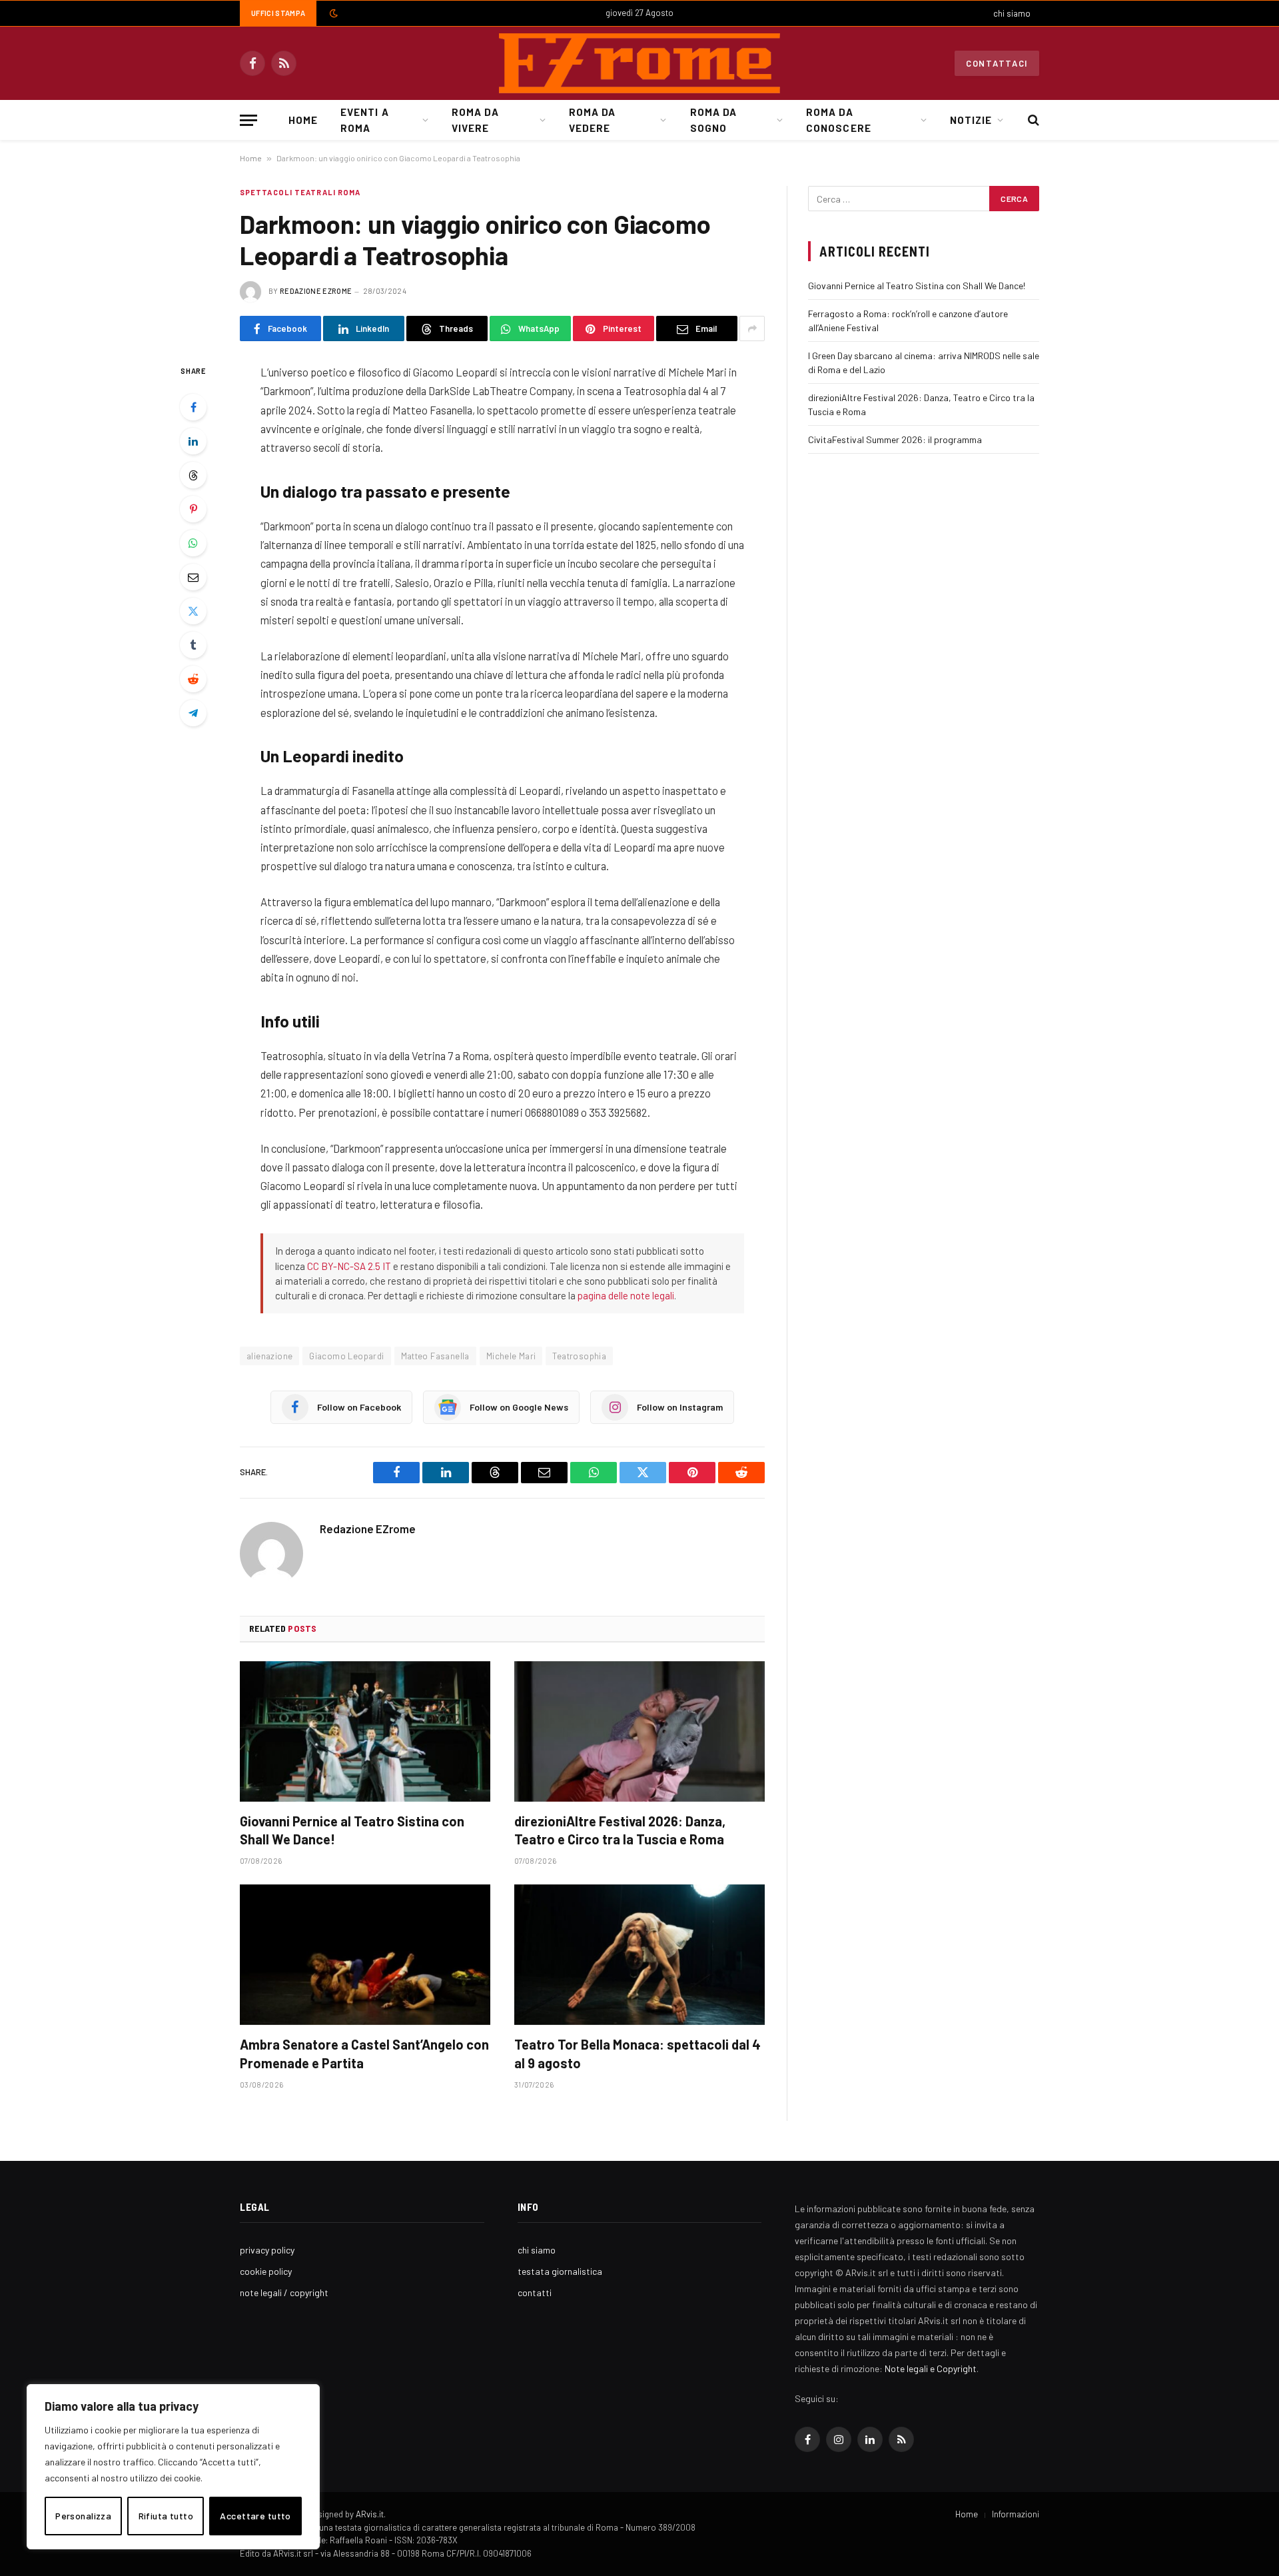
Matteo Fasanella (435, 1356)
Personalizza (83, 2516)
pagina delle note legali (626, 1295)
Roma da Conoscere (838, 120)
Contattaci (997, 63)
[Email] (193, 577)
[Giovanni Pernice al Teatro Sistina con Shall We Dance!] (365, 1732)
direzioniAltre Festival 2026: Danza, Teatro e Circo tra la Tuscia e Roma (620, 1830)
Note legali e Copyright (931, 2368)
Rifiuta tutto (166, 2516)
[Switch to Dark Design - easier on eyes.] (332, 13)
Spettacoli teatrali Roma (300, 192)
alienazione (269, 1356)
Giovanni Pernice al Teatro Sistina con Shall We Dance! (352, 1830)
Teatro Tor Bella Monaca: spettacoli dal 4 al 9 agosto (638, 2053)
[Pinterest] (193, 509)
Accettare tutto (255, 2516)
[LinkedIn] (193, 441)
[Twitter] (193, 611)
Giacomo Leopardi (346, 1356)
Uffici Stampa (278, 13)
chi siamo (1012, 13)
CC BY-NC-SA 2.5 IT (349, 1266)
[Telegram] (193, 713)
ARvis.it (370, 2514)
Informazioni (1016, 2514)
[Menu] (248, 120)
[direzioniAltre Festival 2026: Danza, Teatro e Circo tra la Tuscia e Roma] (639, 1732)
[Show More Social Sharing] (752, 328)
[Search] (1032, 120)
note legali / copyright (284, 2292)
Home (303, 120)
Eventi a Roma (364, 120)
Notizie (971, 120)
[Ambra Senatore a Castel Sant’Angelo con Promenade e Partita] (365, 1955)
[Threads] (193, 475)
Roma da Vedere (592, 120)
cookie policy (266, 2271)
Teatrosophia (579, 1356)
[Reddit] (193, 679)
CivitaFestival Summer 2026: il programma (895, 439)
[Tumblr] (193, 645)
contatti (535, 2292)
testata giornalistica (560, 2271)
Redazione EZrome (316, 291)
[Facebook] (193, 407)
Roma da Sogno (713, 120)
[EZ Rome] (639, 63)
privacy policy (267, 2250)
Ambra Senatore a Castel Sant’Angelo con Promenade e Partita (364, 2053)
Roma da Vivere (475, 120)
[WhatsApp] (193, 543)
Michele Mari (511, 1356)
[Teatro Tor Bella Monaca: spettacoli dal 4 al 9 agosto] (639, 1955)
